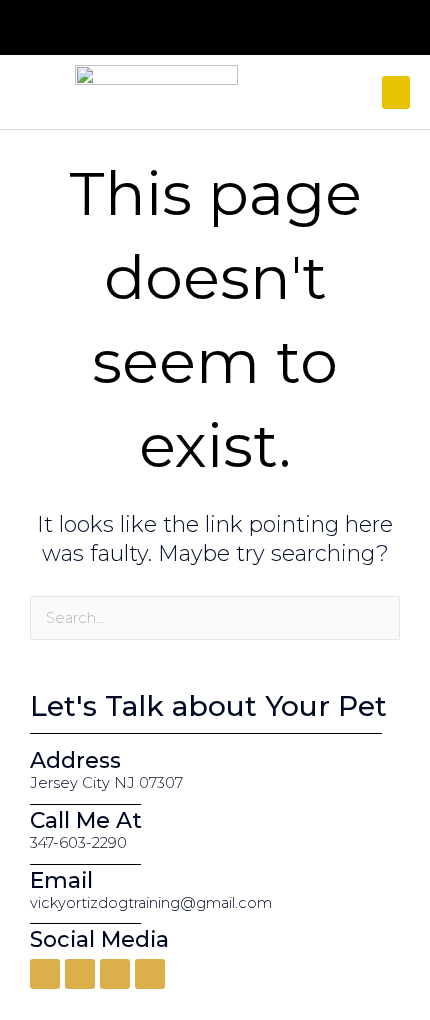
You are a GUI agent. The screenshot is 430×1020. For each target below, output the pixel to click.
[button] (396, 92)
